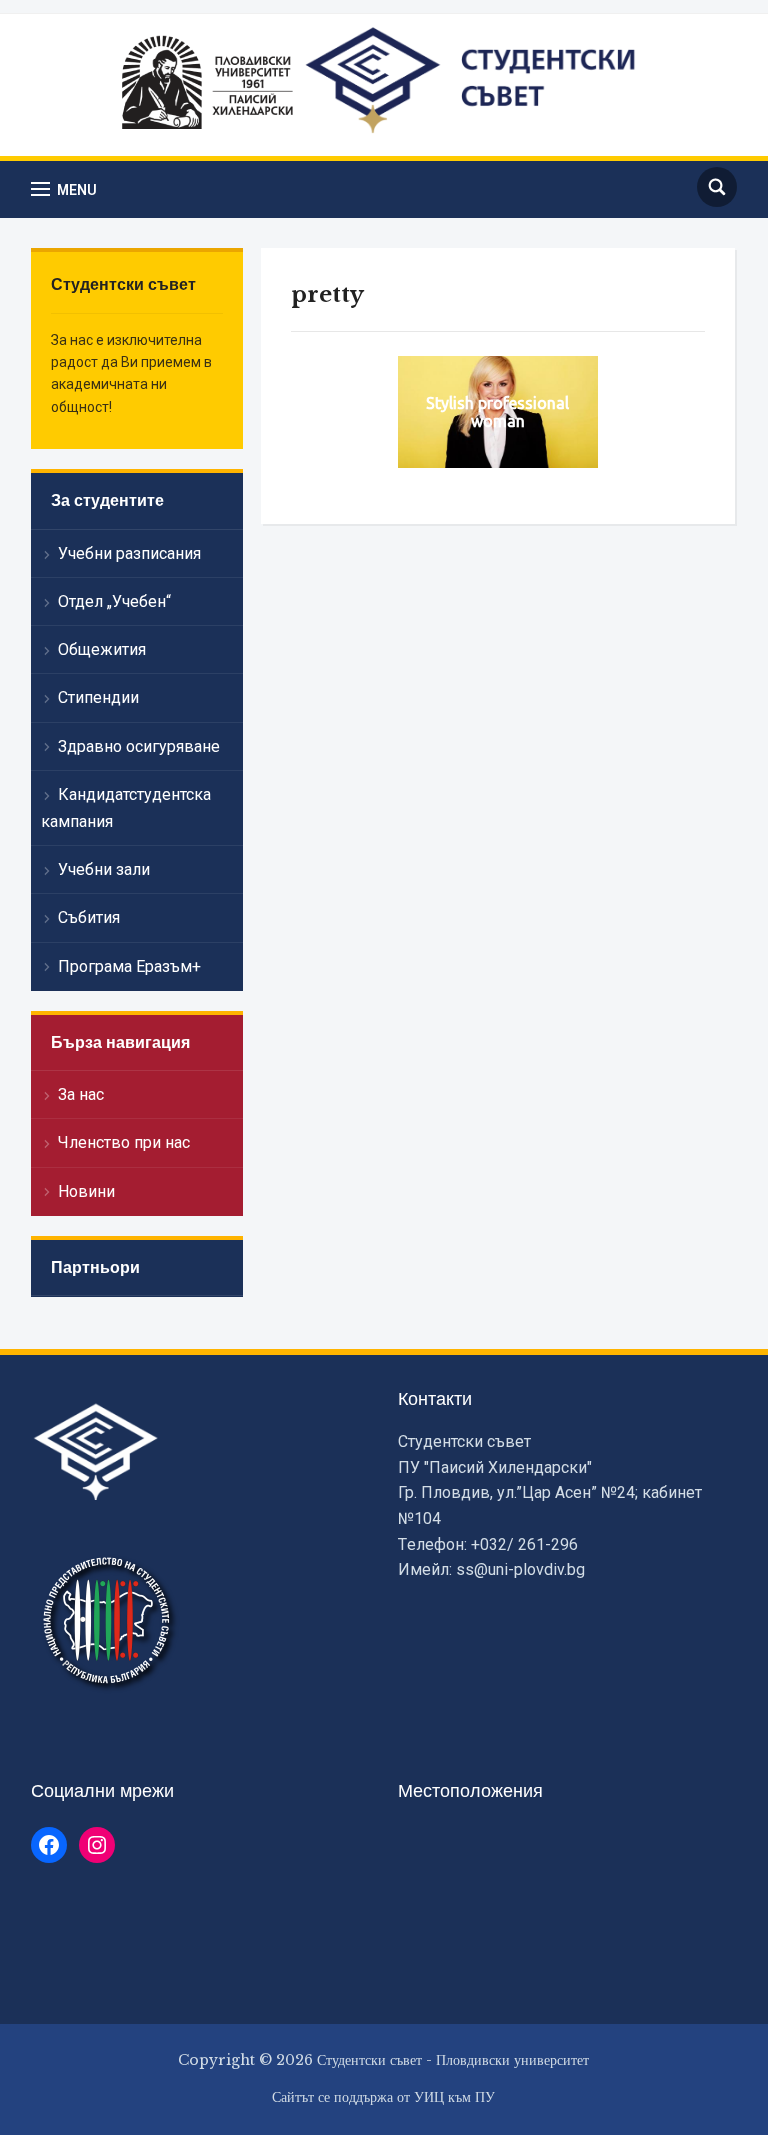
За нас (81, 1094)
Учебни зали (104, 869)
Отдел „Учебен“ (114, 601)
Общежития (102, 649)
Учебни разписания (129, 553)
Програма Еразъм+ (129, 966)
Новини (86, 1191)
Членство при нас (124, 1142)
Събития (89, 917)
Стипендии (98, 697)
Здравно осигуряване (139, 746)
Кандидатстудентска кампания (126, 808)
